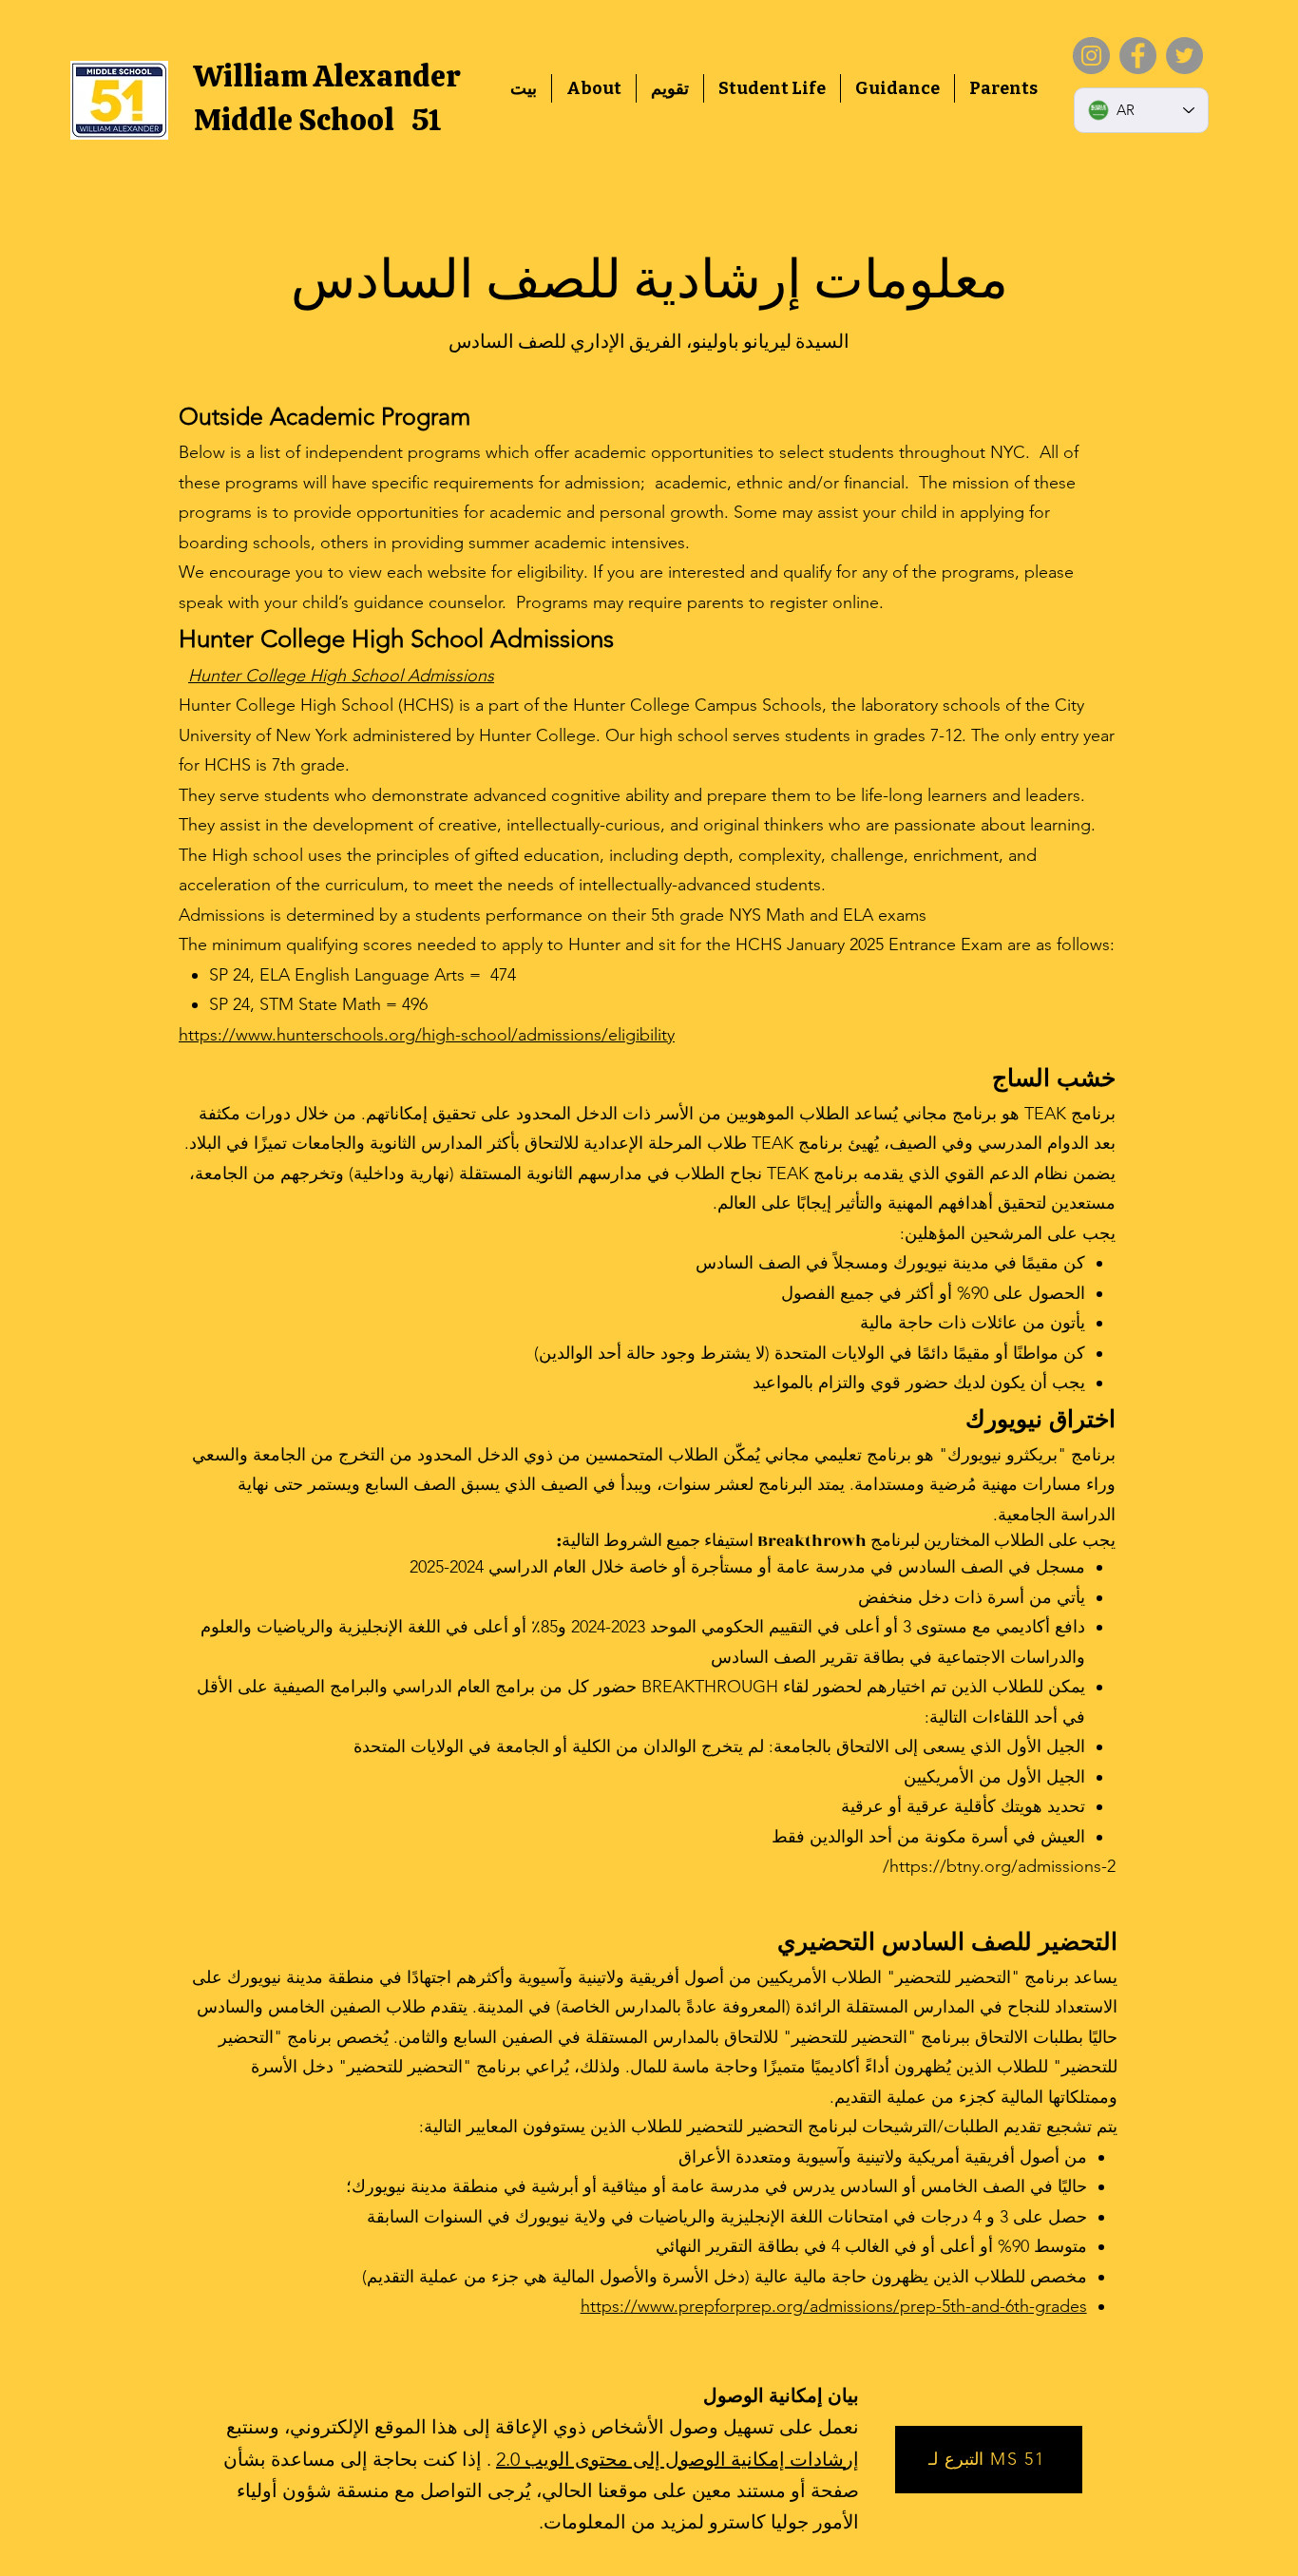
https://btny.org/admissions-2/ (999, 1866)
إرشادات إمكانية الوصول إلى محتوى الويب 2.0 (678, 2459)
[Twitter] (1184, 56)
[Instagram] (1091, 56)
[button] (594, 88)
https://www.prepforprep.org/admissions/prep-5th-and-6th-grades (834, 2306)
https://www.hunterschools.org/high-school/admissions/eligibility (427, 1035)
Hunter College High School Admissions (341, 676)
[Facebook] (1138, 56)
